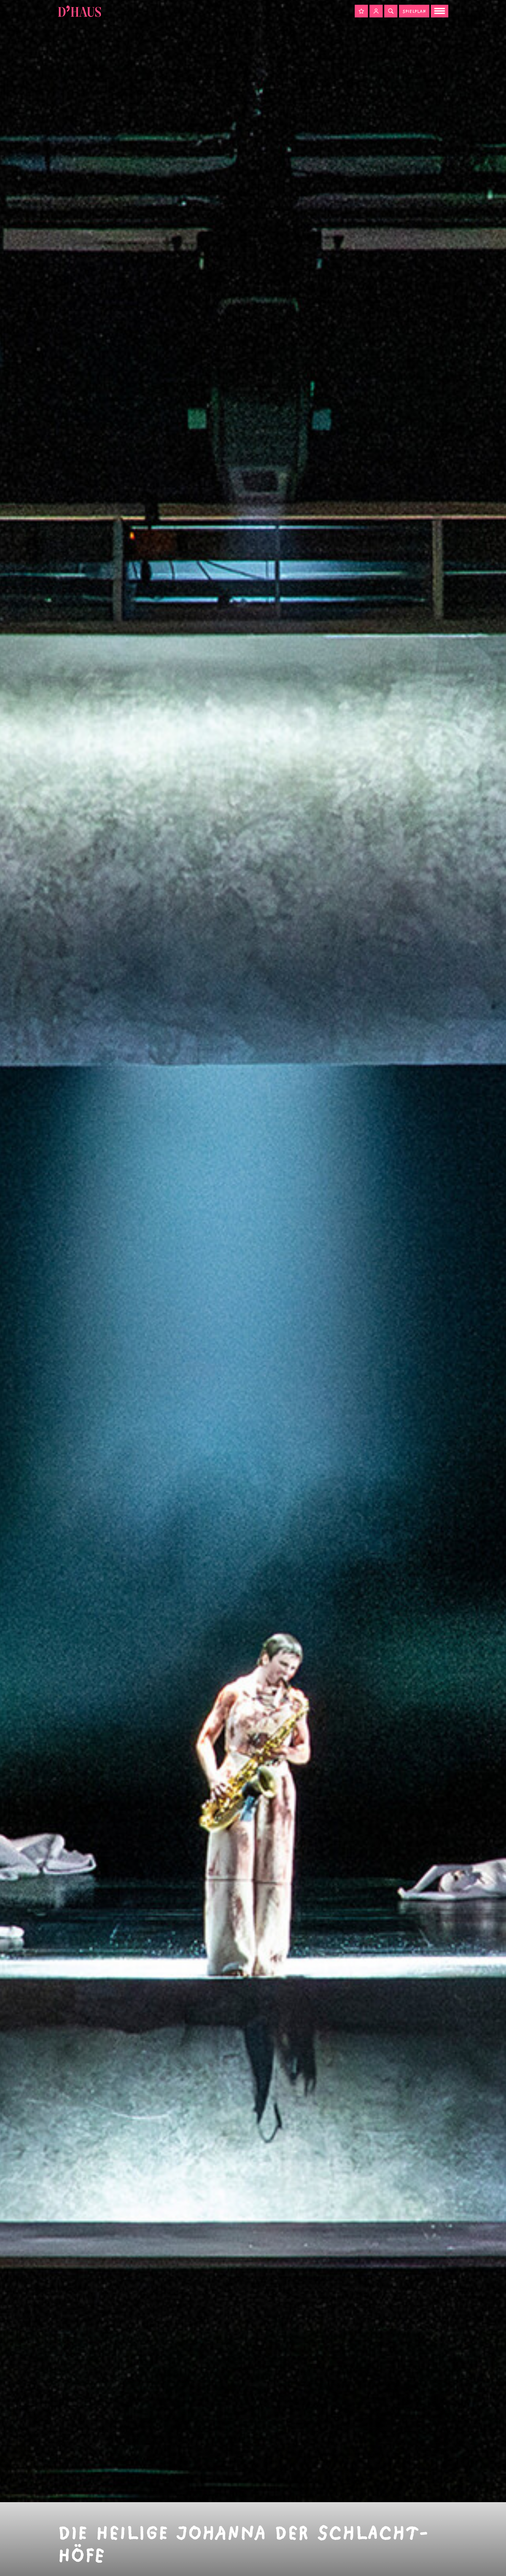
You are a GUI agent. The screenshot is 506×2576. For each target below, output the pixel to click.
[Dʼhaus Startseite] (79, 11)
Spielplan (414, 11)
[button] (361, 11)
